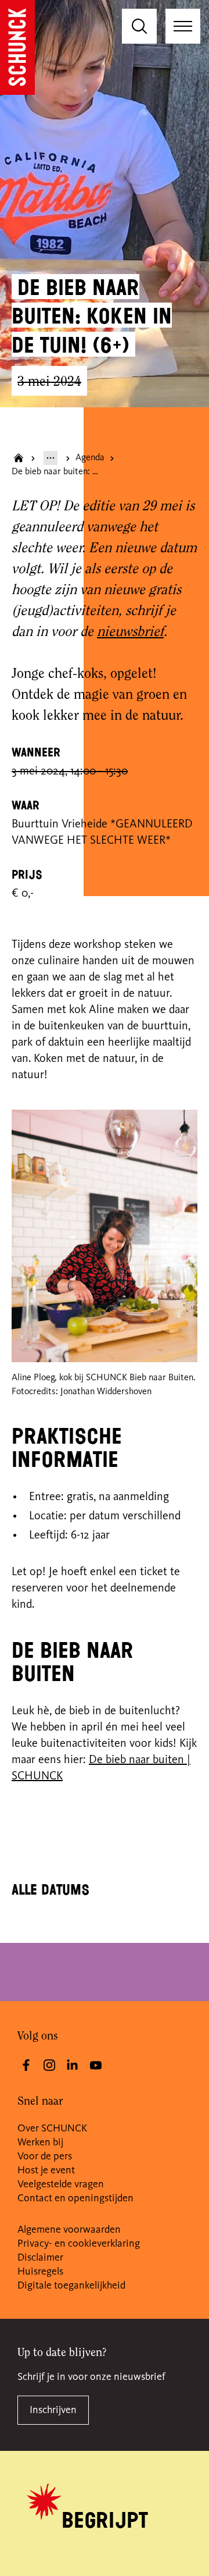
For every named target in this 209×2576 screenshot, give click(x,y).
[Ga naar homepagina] (19, 458)
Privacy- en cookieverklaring (79, 2244)
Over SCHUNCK (52, 2129)
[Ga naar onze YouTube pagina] (96, 2065)
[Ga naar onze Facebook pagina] (26, 2065)
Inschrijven (53, 2410)
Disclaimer (40, 2258)
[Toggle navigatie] (183, 26)
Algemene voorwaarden (69, 2230)
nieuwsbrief (130, 633)
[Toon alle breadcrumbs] (51, 458)
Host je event (46, 2170)
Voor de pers (45, 2156)
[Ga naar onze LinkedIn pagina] (73, 2065)
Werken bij (40, 2142)
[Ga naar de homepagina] (17, 47)
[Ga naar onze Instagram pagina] (49, 2065)
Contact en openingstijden (75, 2198)
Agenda (90, 458)
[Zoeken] (139, 26)
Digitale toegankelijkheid (71, 2286)
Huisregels (40, 2272)
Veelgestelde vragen (61, 2184)
